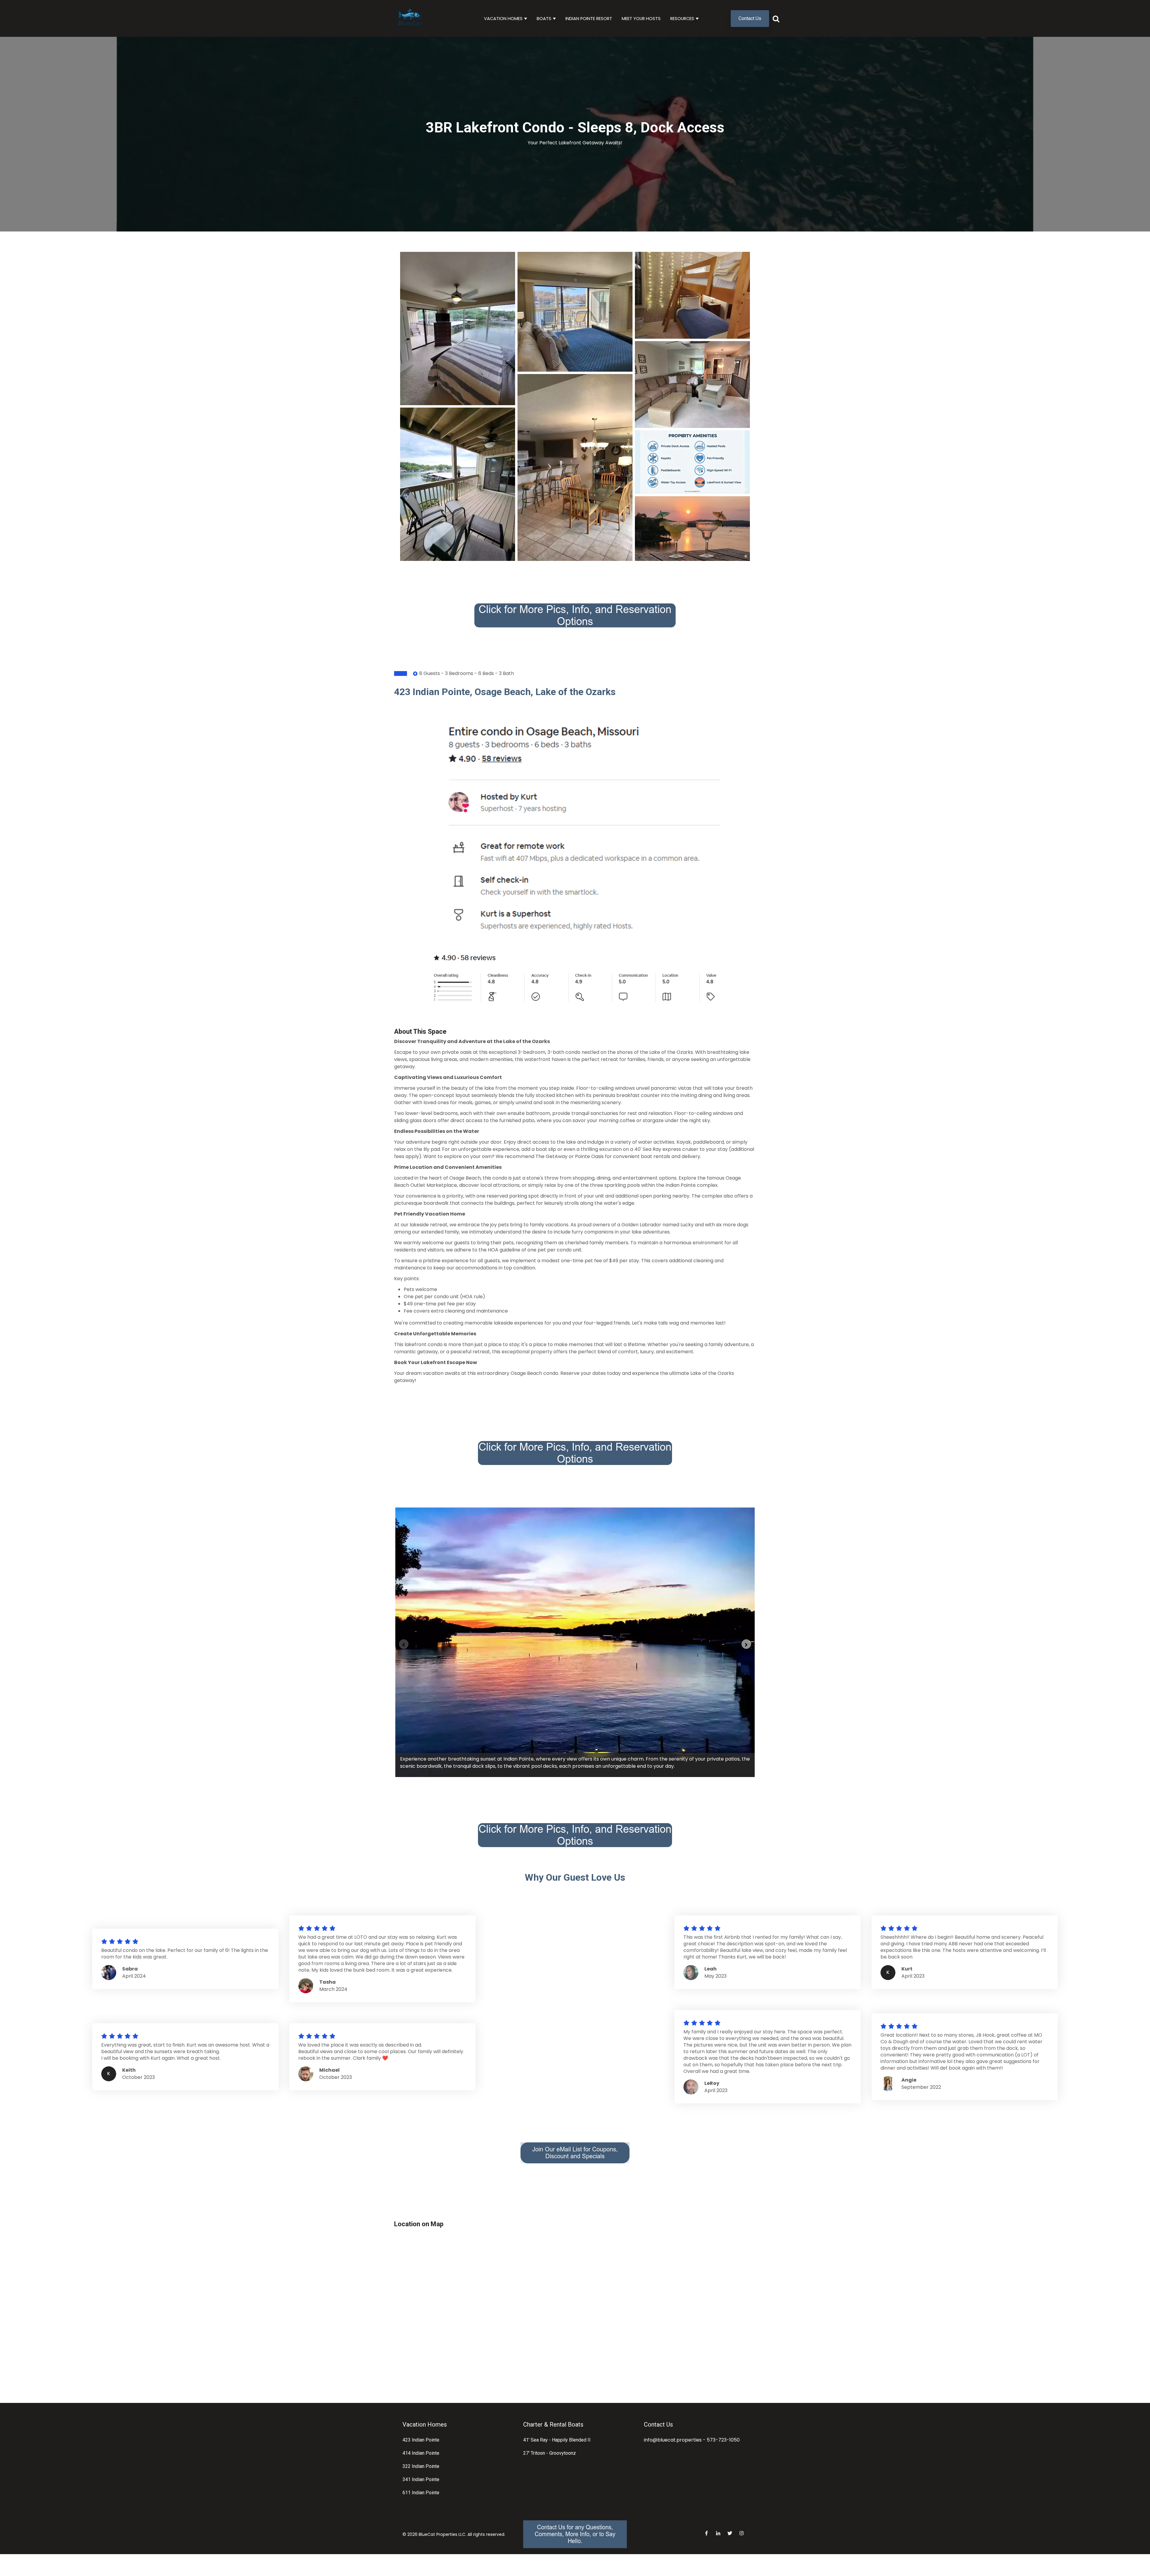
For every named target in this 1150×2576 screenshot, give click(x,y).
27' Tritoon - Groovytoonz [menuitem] (550, 2453)
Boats (544, 19)
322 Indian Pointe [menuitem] (421, 2466)
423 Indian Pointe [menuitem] (421, 2440)
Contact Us (750, 18)
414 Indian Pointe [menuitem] (421, 2453)
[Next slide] (746, 1644)
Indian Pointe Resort (589, 19)
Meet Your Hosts (641, 19)
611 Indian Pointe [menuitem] (421, 2493)
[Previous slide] (404, 1644)
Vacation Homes (503, 19)
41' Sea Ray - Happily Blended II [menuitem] (557, 2440)
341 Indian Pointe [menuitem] (421, 2479)
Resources (682, 19)
